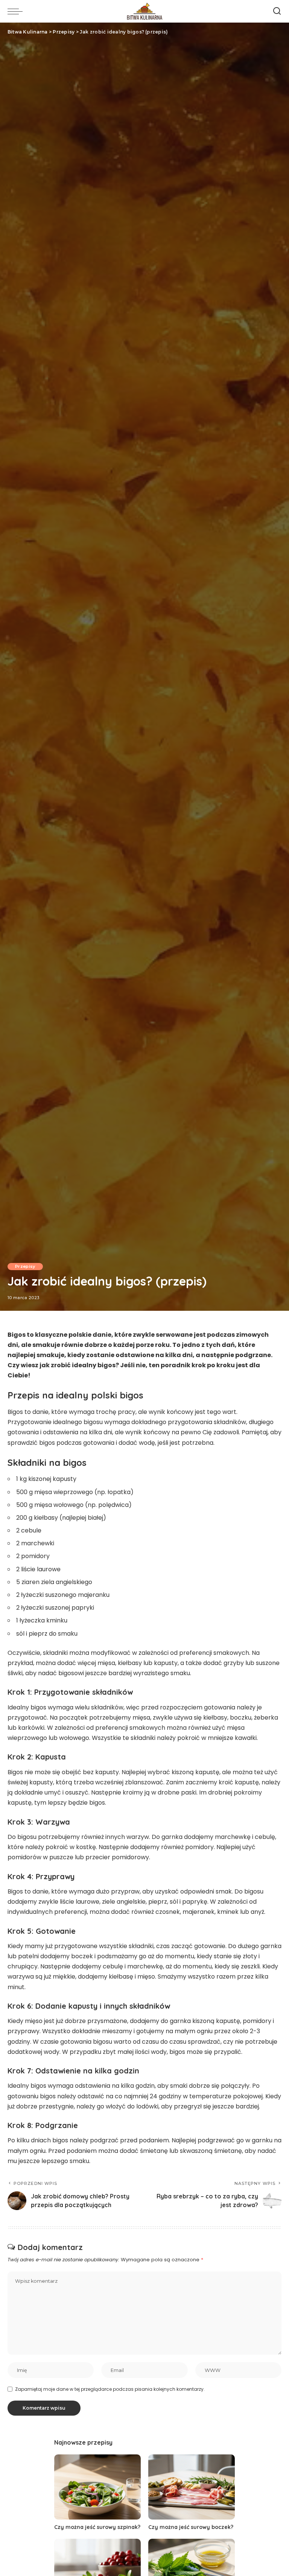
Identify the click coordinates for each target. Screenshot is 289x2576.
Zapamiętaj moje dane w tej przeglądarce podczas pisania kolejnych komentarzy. (110, 2389)
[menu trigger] (17, 11)
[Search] (277, 11)
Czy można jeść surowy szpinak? (97, 2527)
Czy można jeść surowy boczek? (191, 2527)
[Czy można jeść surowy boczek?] (192, 2487)
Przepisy (25, 1266)
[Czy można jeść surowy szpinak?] (97, 2487)
